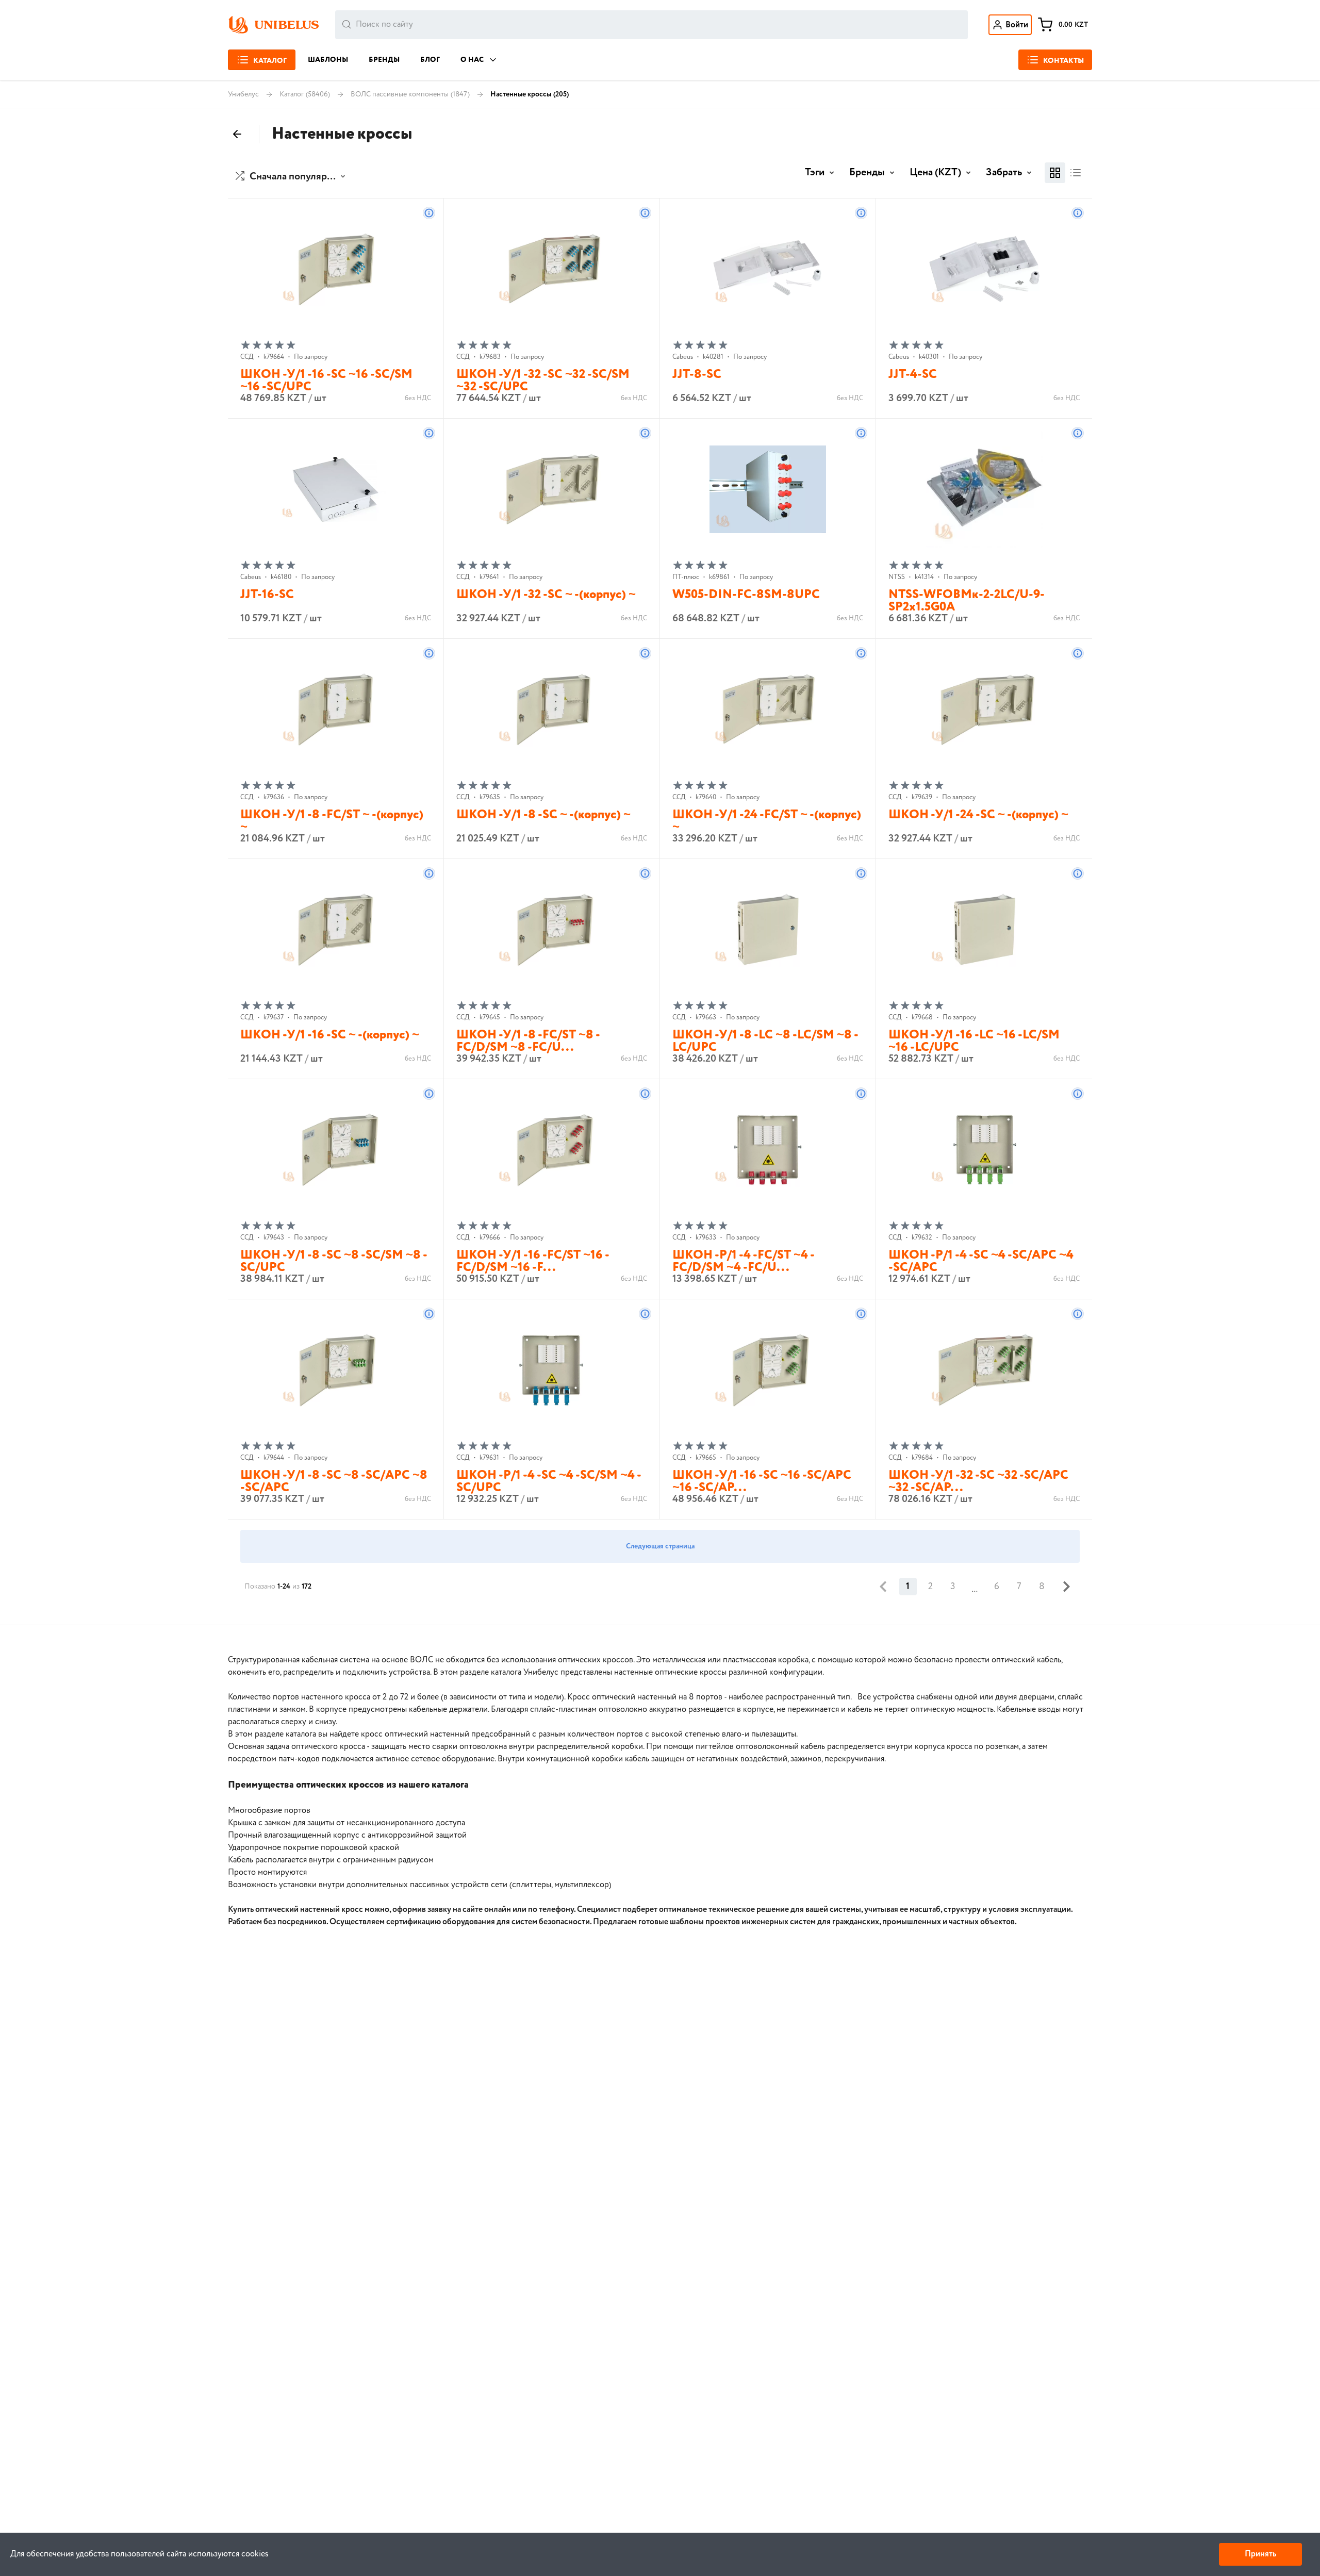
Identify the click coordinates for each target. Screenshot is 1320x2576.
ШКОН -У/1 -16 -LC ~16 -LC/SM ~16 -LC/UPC (974, 1041)
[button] (292, 177)
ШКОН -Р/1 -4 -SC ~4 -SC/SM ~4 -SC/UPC (549, 1482)
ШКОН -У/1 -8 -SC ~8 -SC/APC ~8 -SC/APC (334, 1482)
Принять (1260, 2554)
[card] (1055, 173)
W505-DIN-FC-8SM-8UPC (746, 595)
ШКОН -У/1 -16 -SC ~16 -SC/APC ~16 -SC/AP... (762, 1482)
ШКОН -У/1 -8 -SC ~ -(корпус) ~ (543, 815)
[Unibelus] (273, 25)
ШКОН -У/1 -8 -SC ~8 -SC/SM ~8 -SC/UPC (334, 1261)
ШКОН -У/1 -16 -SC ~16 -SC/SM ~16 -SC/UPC (326, 381)
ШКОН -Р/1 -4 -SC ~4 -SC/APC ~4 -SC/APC (981, 1261)
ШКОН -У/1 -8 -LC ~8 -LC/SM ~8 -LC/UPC (765, 1041)
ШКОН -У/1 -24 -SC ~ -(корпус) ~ (978, 815)
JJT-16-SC (267, 595)
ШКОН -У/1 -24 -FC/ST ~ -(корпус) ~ (767, 821)
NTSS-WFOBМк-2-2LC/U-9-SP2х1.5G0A (967, 601)
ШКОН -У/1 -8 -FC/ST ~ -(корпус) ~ (332, 821)
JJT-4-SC (913, 375)
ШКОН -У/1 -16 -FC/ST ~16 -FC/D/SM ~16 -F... (533, 1261)
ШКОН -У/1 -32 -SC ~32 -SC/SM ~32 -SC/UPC (543, 381)
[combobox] (651, 25)
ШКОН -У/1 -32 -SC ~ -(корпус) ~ (546, 595)
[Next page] (1066, 1587)
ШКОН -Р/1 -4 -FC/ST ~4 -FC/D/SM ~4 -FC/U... (744, 1261)
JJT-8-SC (697, 375)
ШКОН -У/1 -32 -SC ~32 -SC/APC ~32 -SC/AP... (978, 1482)
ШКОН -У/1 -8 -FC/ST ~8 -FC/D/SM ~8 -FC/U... (528, 1041)
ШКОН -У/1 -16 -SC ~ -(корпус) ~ (330, 1035)
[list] (1076, 173)
